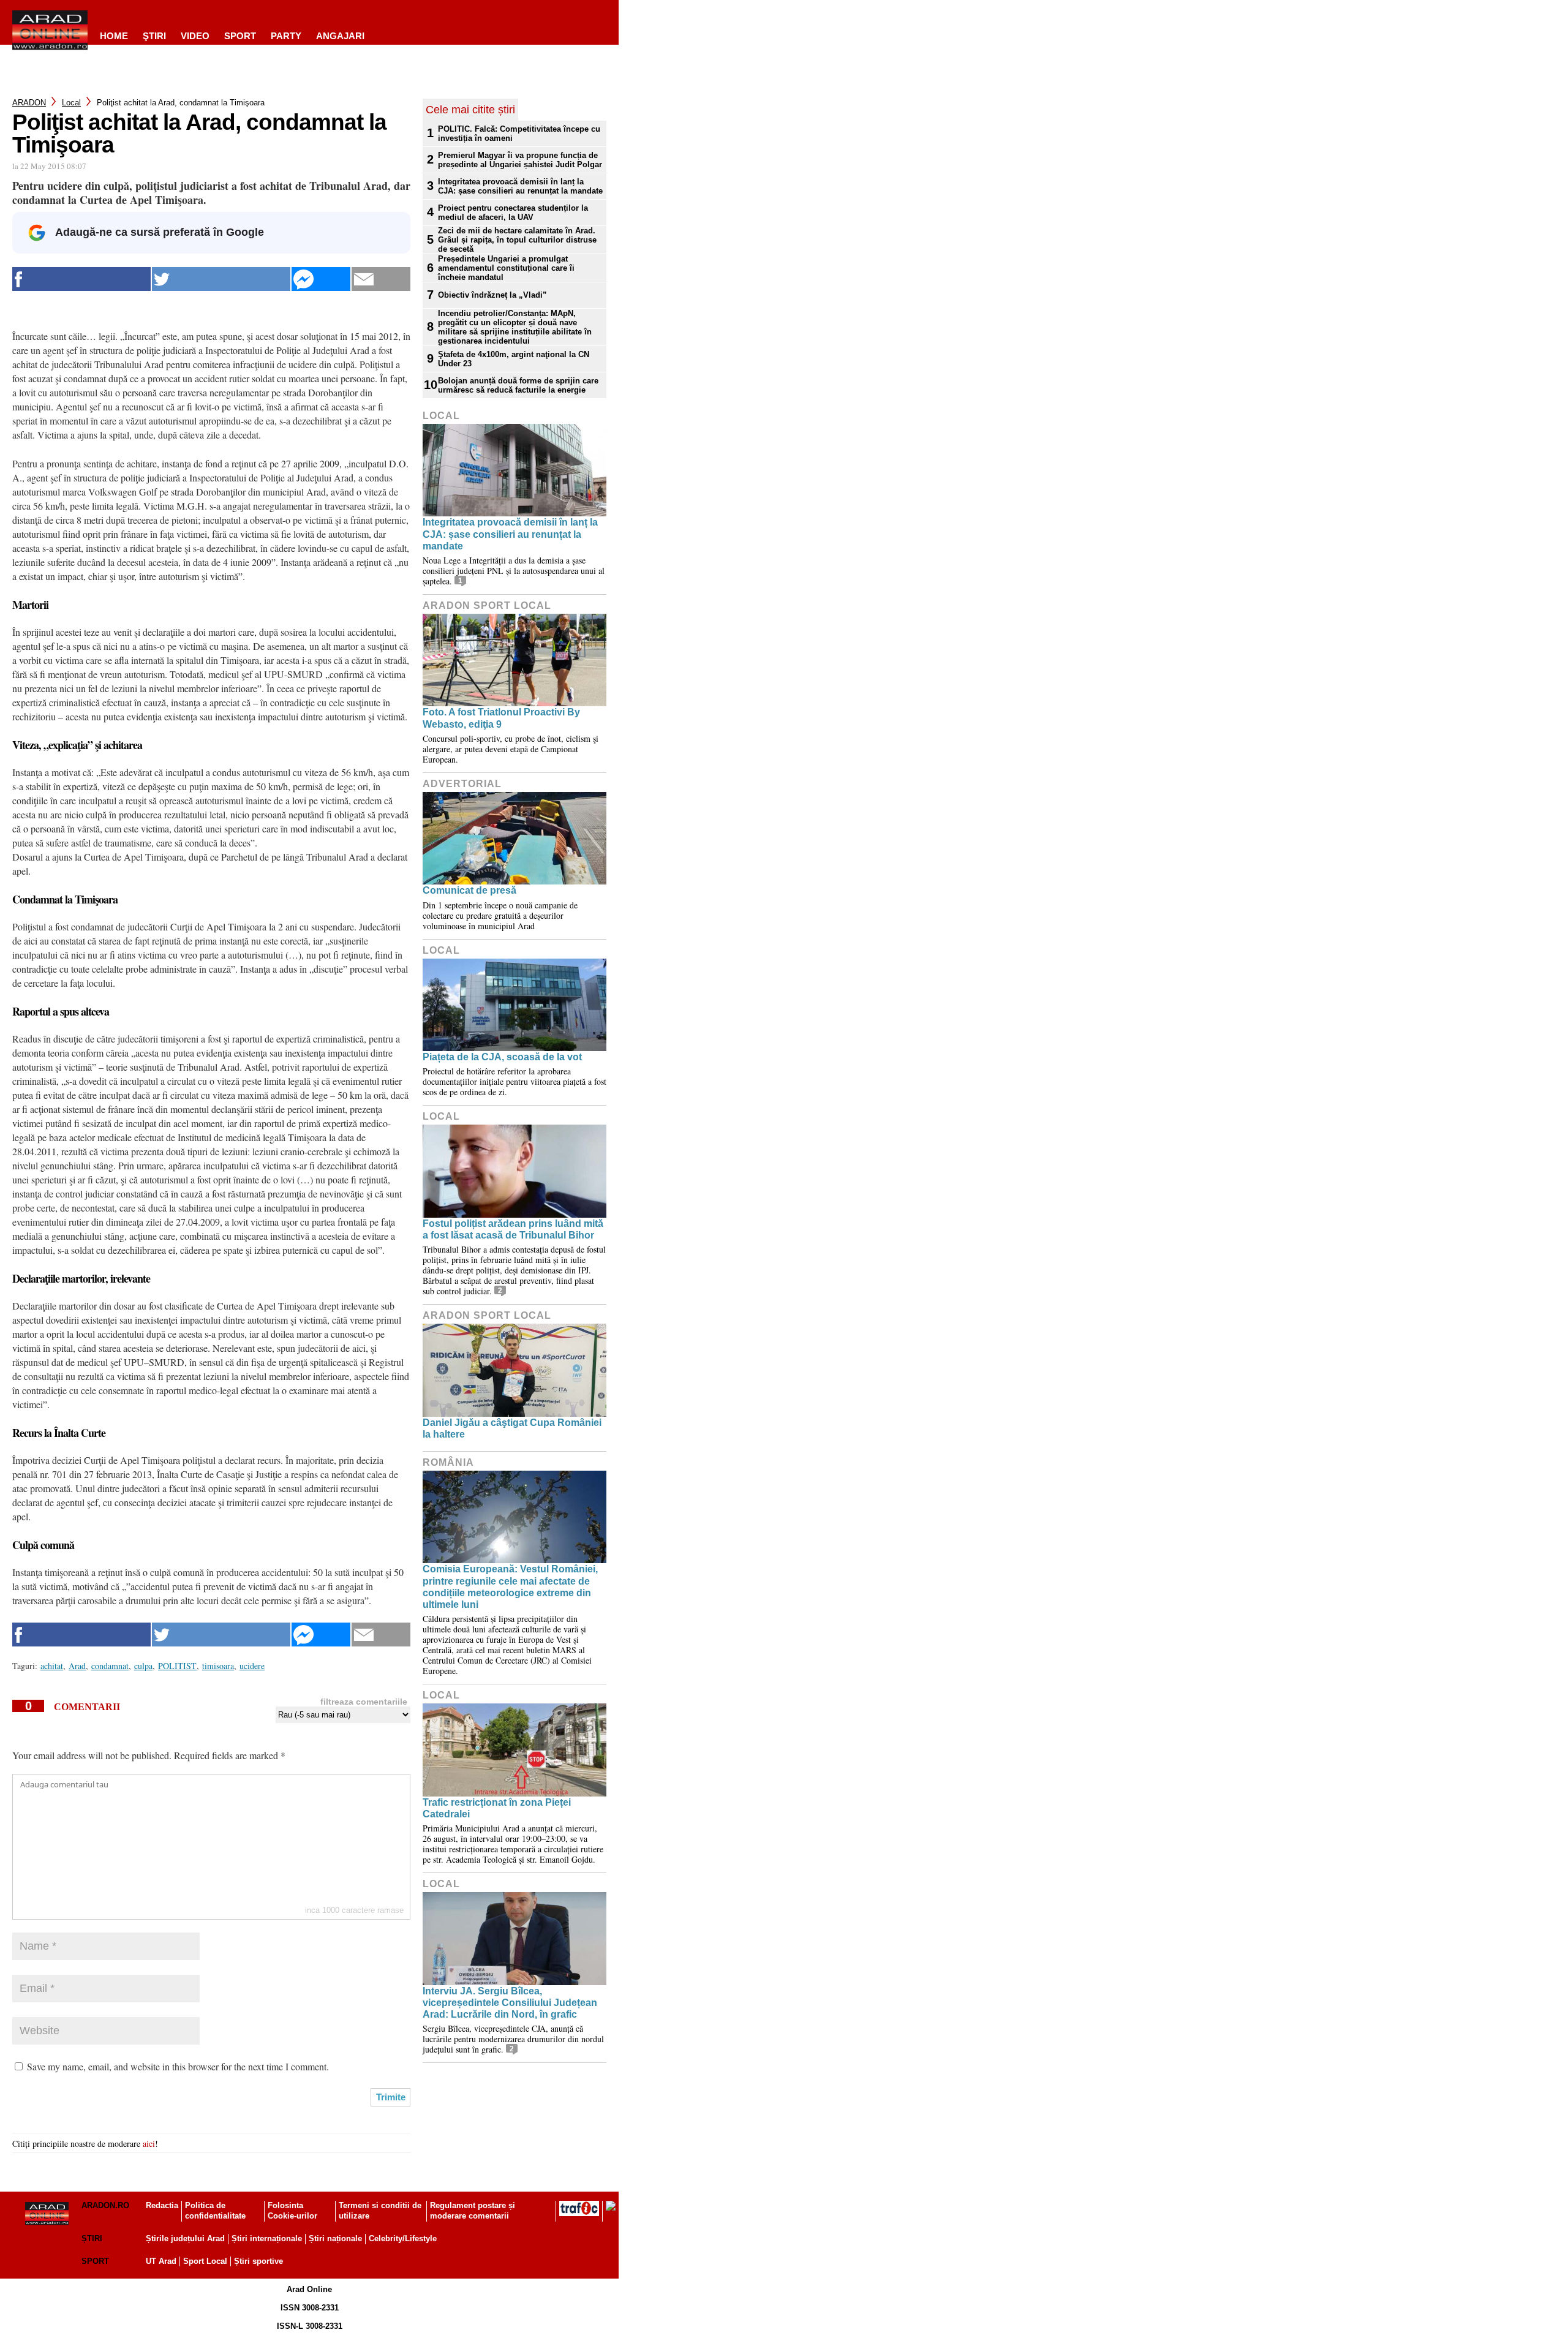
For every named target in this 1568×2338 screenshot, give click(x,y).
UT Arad (161, 2261)
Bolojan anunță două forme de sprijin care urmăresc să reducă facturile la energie (518, 385)
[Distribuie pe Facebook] (81, 279)
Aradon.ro (105, 2205)
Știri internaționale (267, 2238)
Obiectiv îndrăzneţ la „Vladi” (492, 295)
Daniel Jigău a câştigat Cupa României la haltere (512, 1428)
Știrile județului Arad (185, 2238)
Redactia (162, 2205)
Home (114, 36)
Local (71, 103)
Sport (240, 36)
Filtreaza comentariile (364, 1702)
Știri (92, 2238)
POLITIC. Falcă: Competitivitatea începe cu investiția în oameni (519, 134)
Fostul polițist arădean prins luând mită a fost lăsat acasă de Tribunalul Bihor (513, 1229)
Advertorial (462, 784)
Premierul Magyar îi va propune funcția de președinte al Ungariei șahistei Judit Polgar (520, 160)
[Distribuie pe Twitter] (221, 279)
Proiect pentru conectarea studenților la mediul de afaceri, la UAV (513, 213)
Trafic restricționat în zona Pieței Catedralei (497, 1808)
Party (286, 36)
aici (149, 2144)
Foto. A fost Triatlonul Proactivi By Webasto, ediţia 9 (501, 718)
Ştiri (154, 36)
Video (195, 36)
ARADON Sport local (487, 605)
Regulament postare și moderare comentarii (473, 2211)
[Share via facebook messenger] (321, 279)
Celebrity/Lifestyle (403, 2238)
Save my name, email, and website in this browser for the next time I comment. (178, 2066)
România (448, 1462)
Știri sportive (258, 2261)
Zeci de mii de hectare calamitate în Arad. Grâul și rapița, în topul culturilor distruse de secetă (517, 240)
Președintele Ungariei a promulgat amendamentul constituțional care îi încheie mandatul (506, 268)
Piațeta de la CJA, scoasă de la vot (502, 1057)
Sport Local (205, 2261)
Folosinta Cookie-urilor (292, 2211)
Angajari (340, 36)
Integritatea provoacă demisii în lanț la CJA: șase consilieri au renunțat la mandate (520, 186)
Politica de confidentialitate (215, 2211)
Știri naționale (335, 2238)
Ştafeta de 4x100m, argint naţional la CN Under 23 (514, 359)
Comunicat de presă (469, 890)
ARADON (29, 103)
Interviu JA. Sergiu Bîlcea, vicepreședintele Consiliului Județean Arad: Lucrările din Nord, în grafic (510, 2003)
